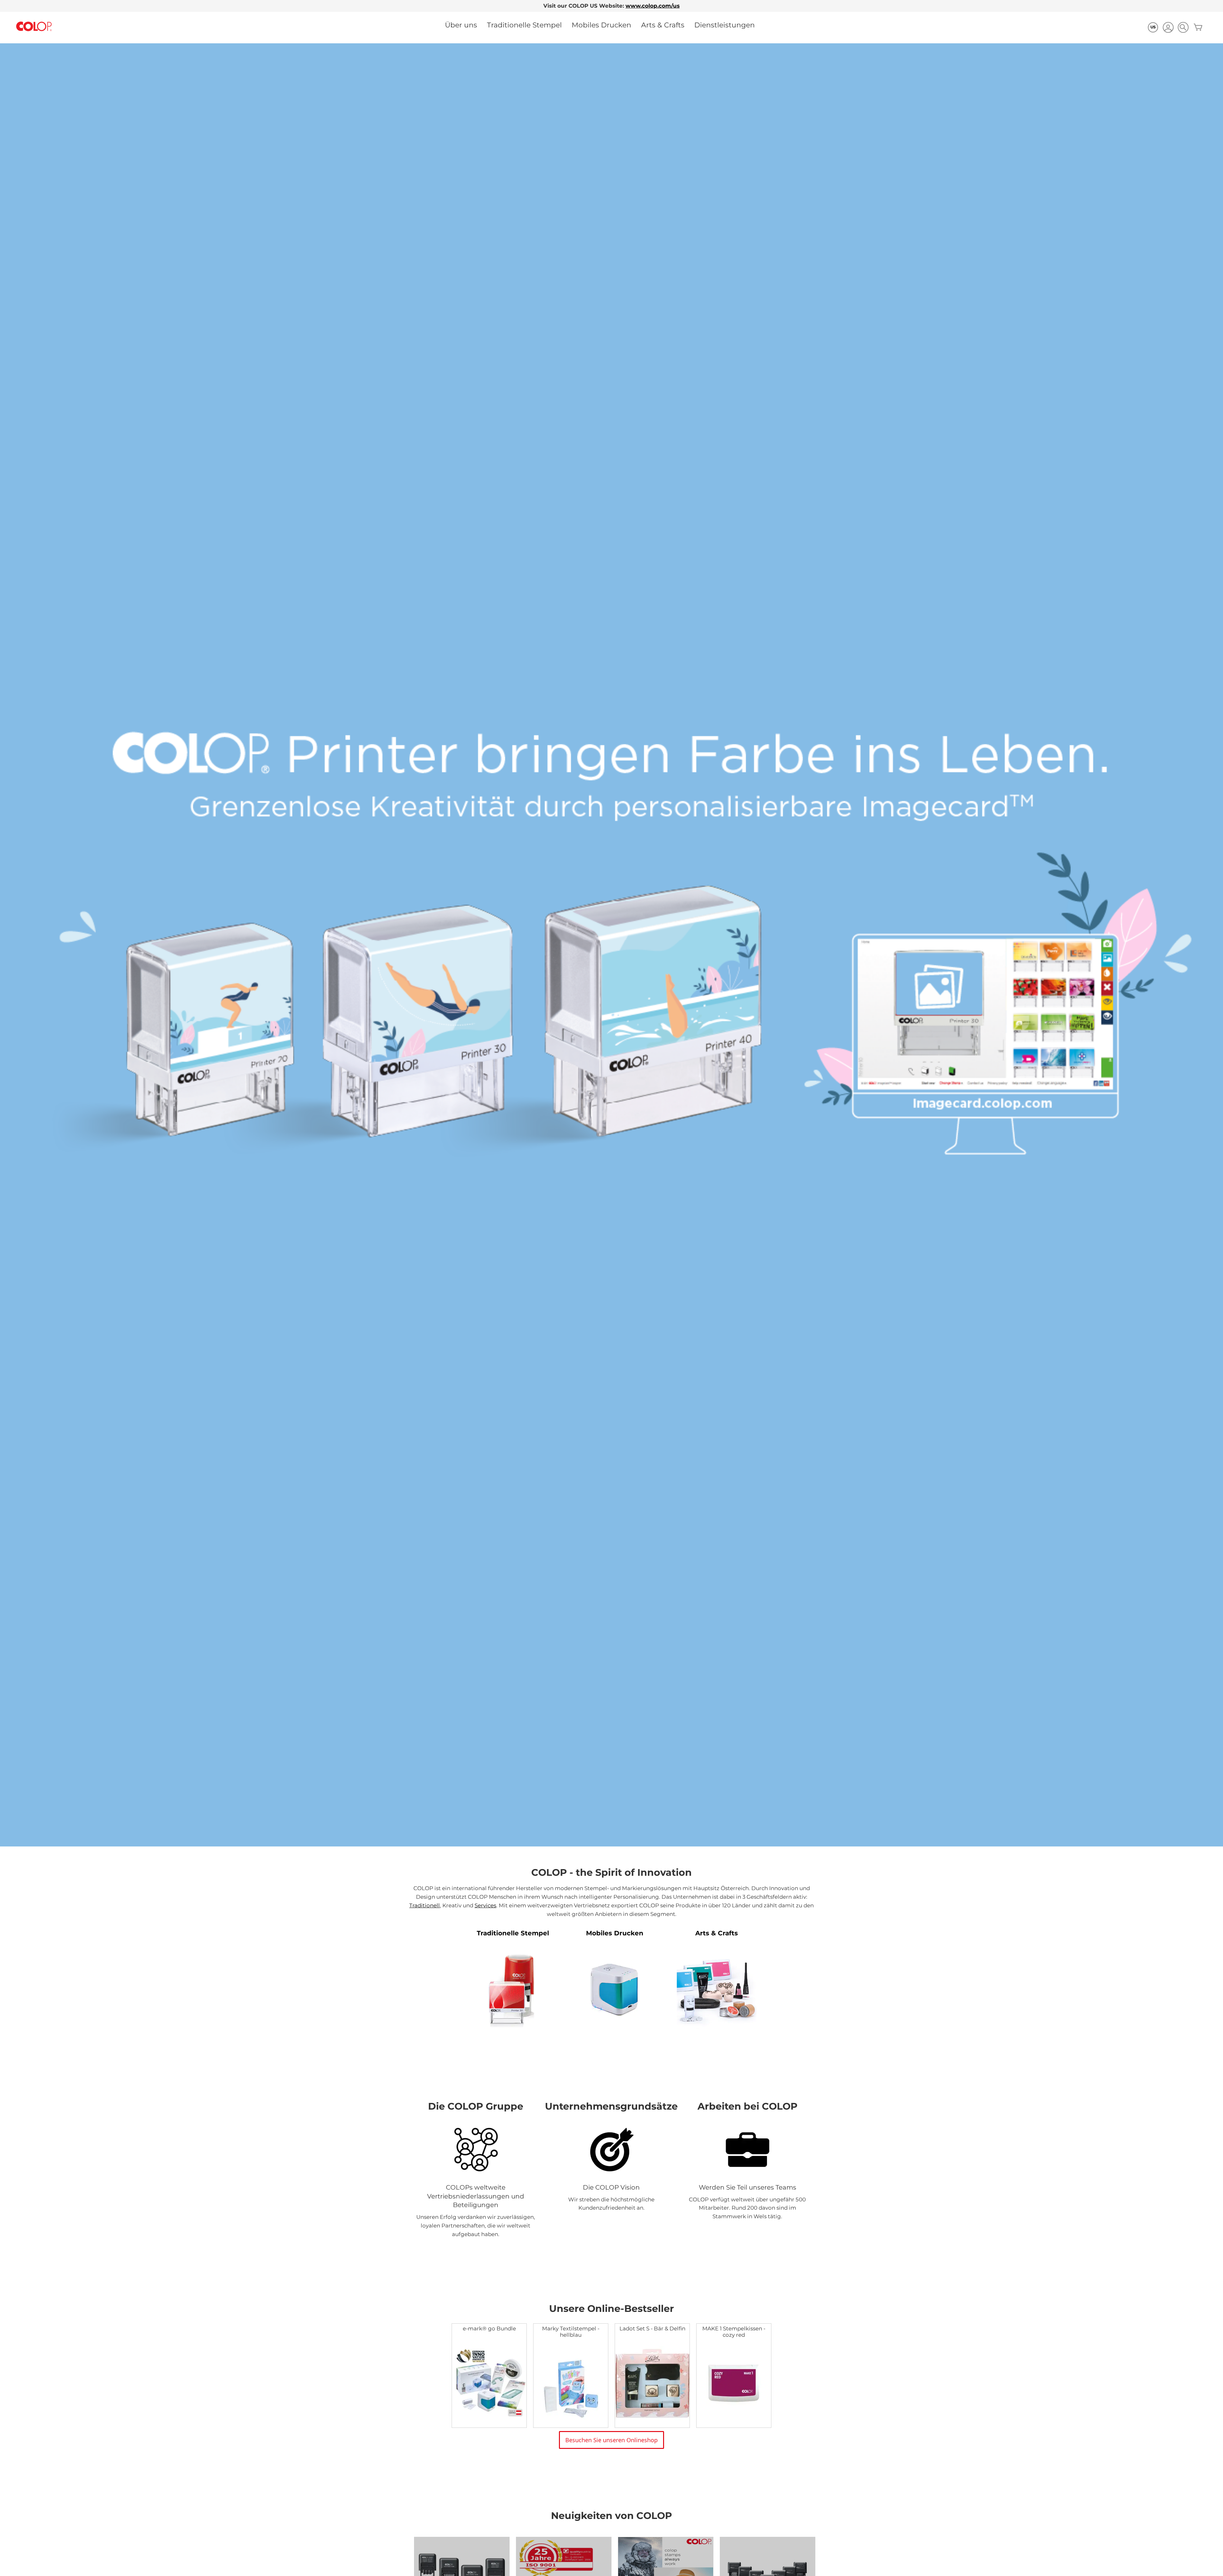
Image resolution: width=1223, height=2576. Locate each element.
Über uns (461, 25)
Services (485, 1905)
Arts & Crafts (663, 25)
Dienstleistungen (725, 25)
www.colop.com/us (653, 6)
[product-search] (1183, 27)
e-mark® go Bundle (489, 2328)
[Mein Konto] (1168, 28)
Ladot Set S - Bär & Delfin (652, 2328)
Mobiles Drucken (601, 25)
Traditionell (425, 1905)
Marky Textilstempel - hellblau (571, 2332)
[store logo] (34, 27)
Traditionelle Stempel (524, 25)
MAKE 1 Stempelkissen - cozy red (734, 2332)
